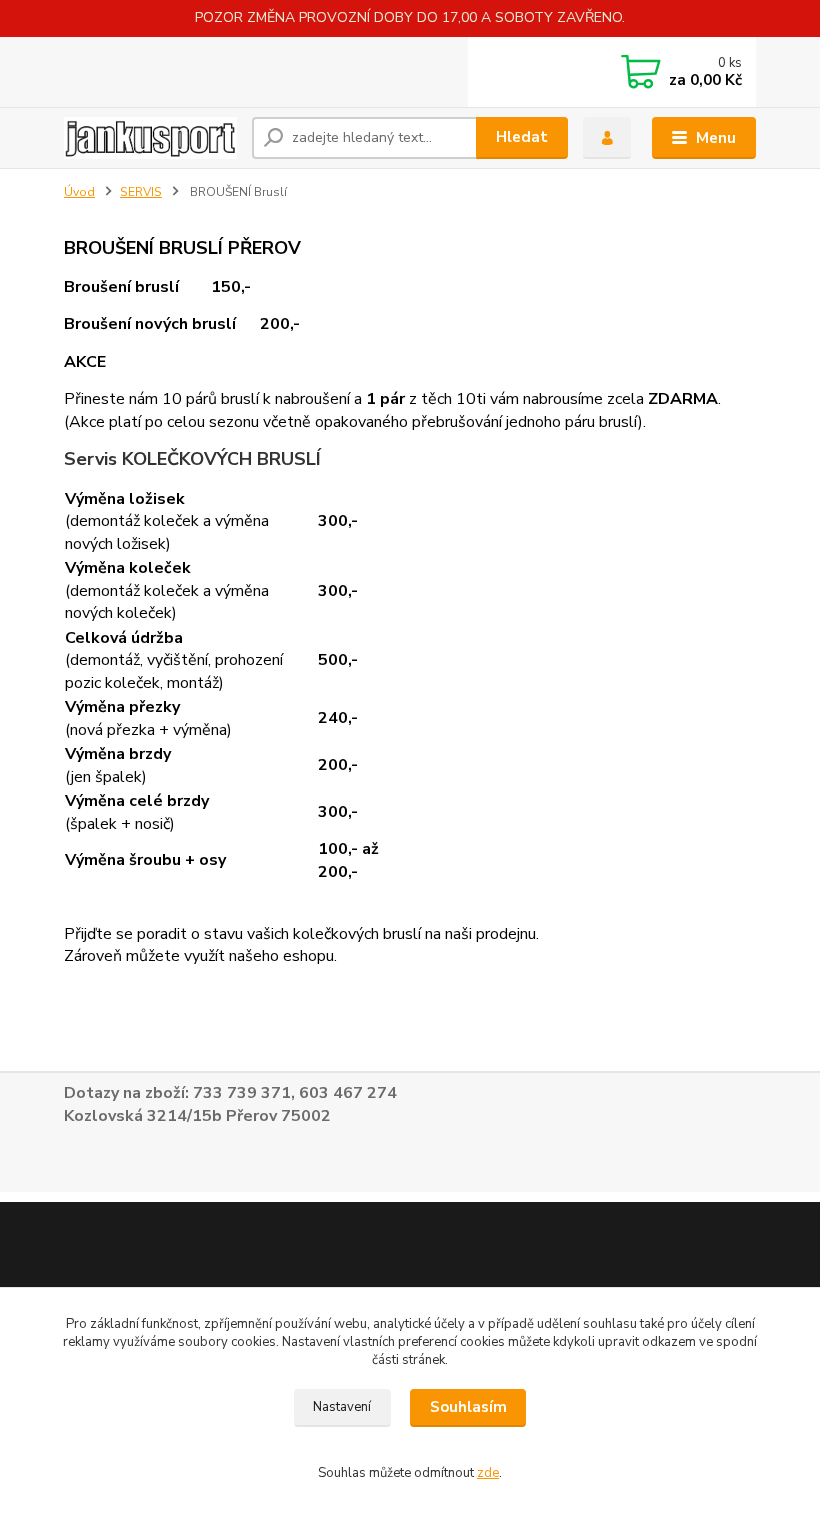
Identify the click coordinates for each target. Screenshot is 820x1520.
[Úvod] (150, 137)
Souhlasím (468, 1407)
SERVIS (141, 192)
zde (488, 1473)
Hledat (522, 137)
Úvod (79, 192)
